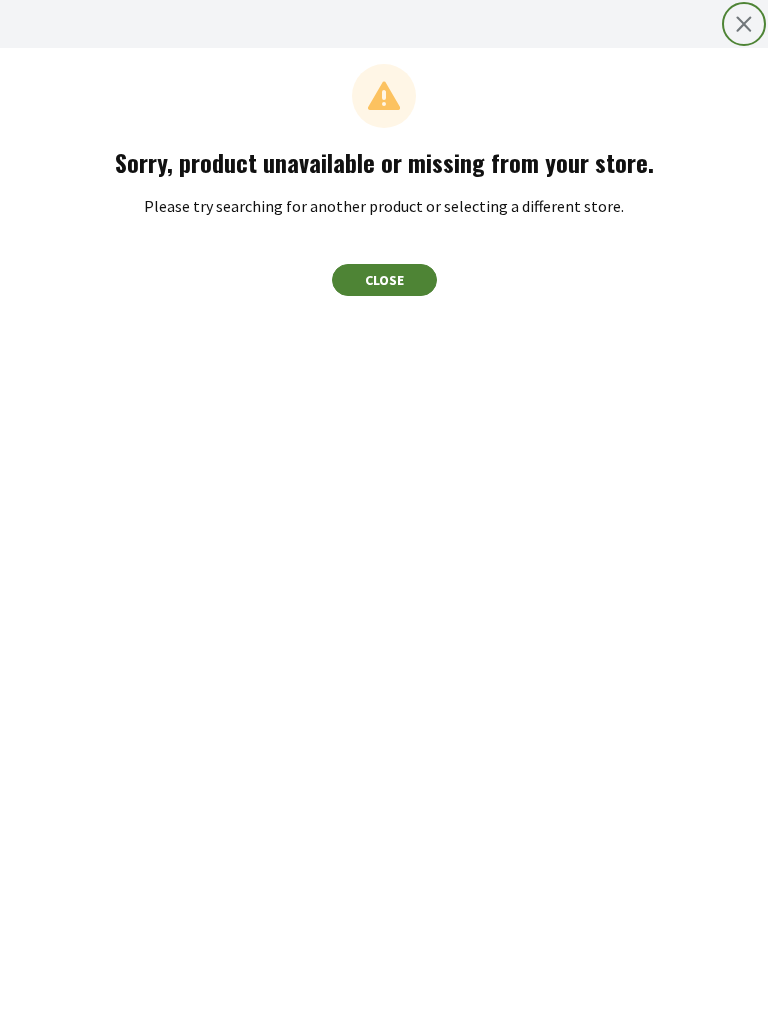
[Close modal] (744, 24)
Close (384, 280)
